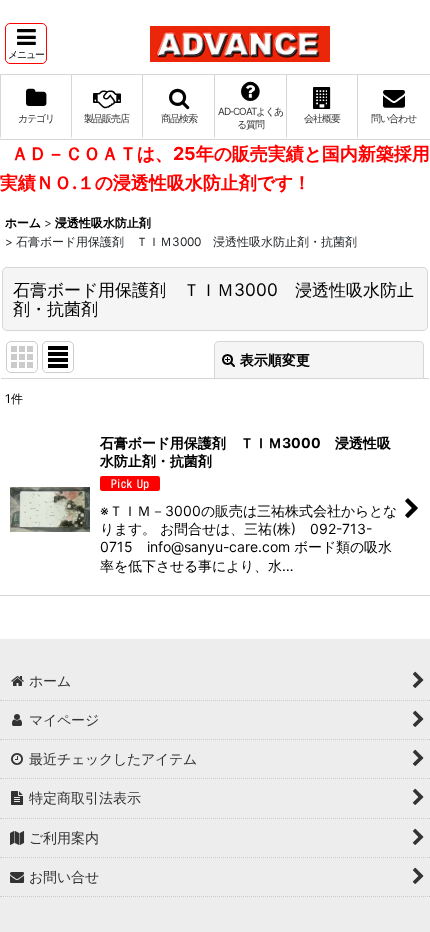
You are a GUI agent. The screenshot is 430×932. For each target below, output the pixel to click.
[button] (26, 43)
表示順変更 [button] (275, 359)
